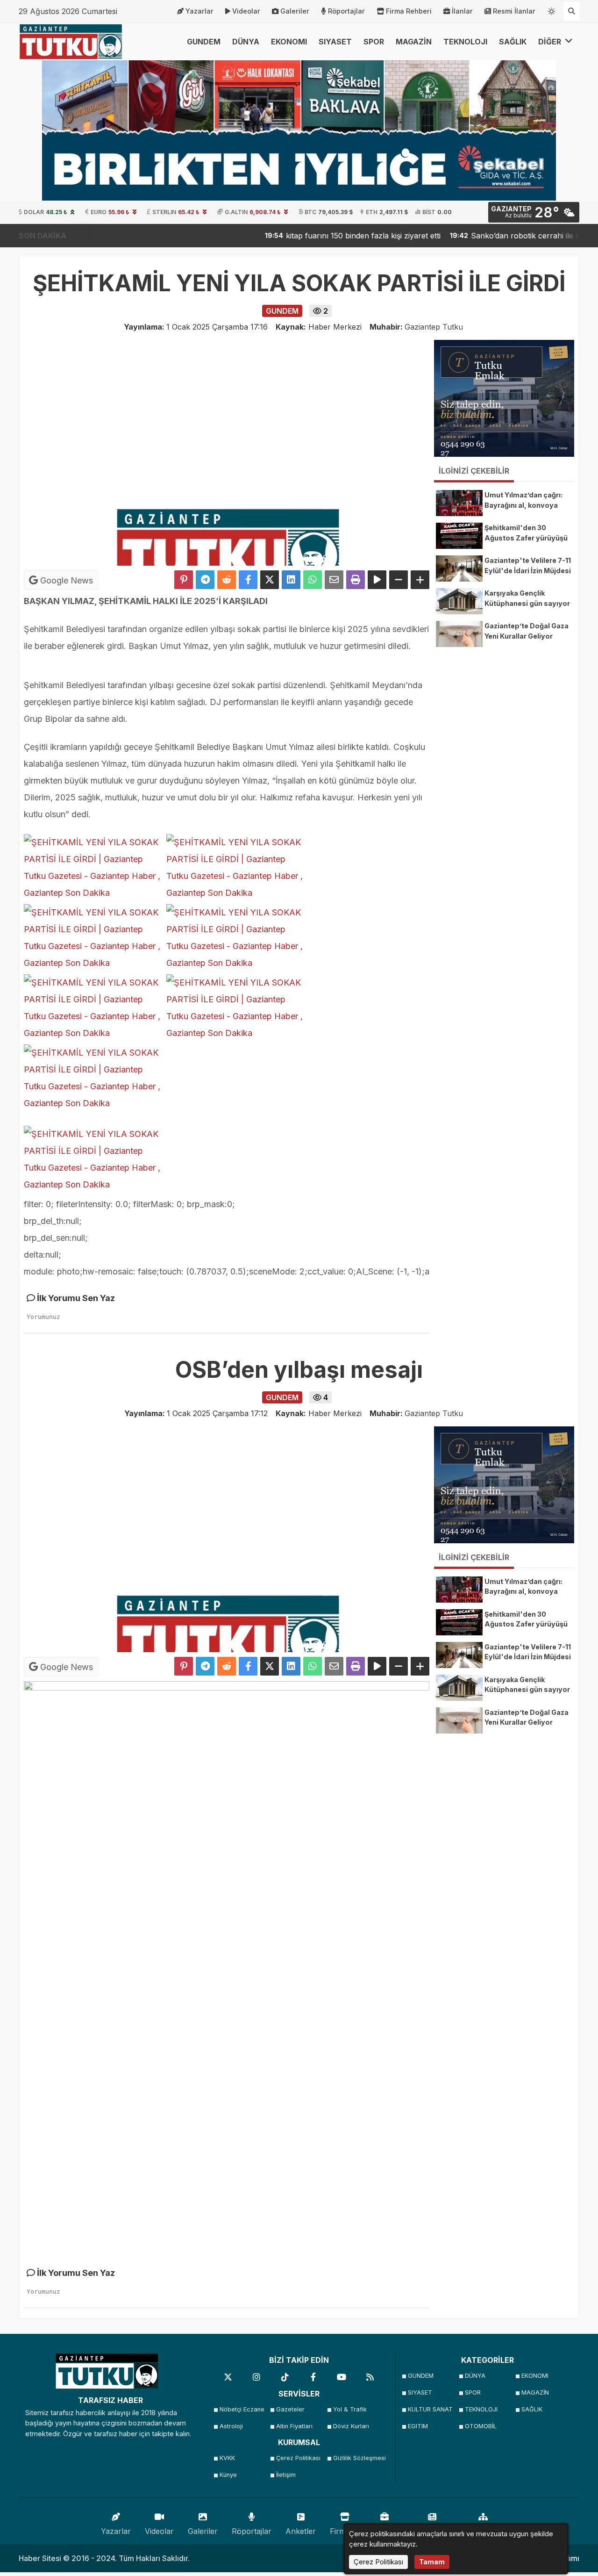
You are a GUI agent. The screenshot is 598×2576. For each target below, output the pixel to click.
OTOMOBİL (481, 2426)
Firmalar (345, 2531)
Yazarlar (199, 11)
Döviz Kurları (351, 2426)
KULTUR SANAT (430, 2409)
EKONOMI (289, 42)
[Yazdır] (356, 580)
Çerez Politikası (298, 2458)
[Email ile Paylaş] (334, 580)
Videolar (246, 11)
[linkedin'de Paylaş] (291, 580)
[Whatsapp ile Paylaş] (313, 580)
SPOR (374, 42)
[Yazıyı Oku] (377, 580)
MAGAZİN (414, 42)
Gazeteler (290, 2409)
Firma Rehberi (409, 11)
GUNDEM (204, 42)
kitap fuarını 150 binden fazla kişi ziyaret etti (312, 236)
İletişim (286, 2475)
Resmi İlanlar (514, 11)
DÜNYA (246, 42)
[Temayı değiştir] (552, 9)
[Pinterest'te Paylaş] (184, 580)
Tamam (432, 2562)
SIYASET (335, 42)
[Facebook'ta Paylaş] (248, 580)
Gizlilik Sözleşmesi (359, 2458)
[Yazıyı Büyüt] (420, 580)
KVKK (227, 2458)
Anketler (301, 2531)
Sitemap (483, 2531)
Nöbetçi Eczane (242, 2409)
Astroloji (231, 2426)
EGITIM (418, 2426)
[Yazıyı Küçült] (399, 580)
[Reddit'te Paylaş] (227, 580)
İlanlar (462, 11)
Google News (65, 580)
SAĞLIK (513, 42)
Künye (228, 2475)
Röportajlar (346, 11)
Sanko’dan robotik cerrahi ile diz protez (489, 236)
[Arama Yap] (571, 11)
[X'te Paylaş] (270, 580)
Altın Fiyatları (294, 2426)
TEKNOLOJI (465, 42)
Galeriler (295, 11)
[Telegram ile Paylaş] (205, 580)
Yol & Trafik (350, 2409)
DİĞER (551, 42)
